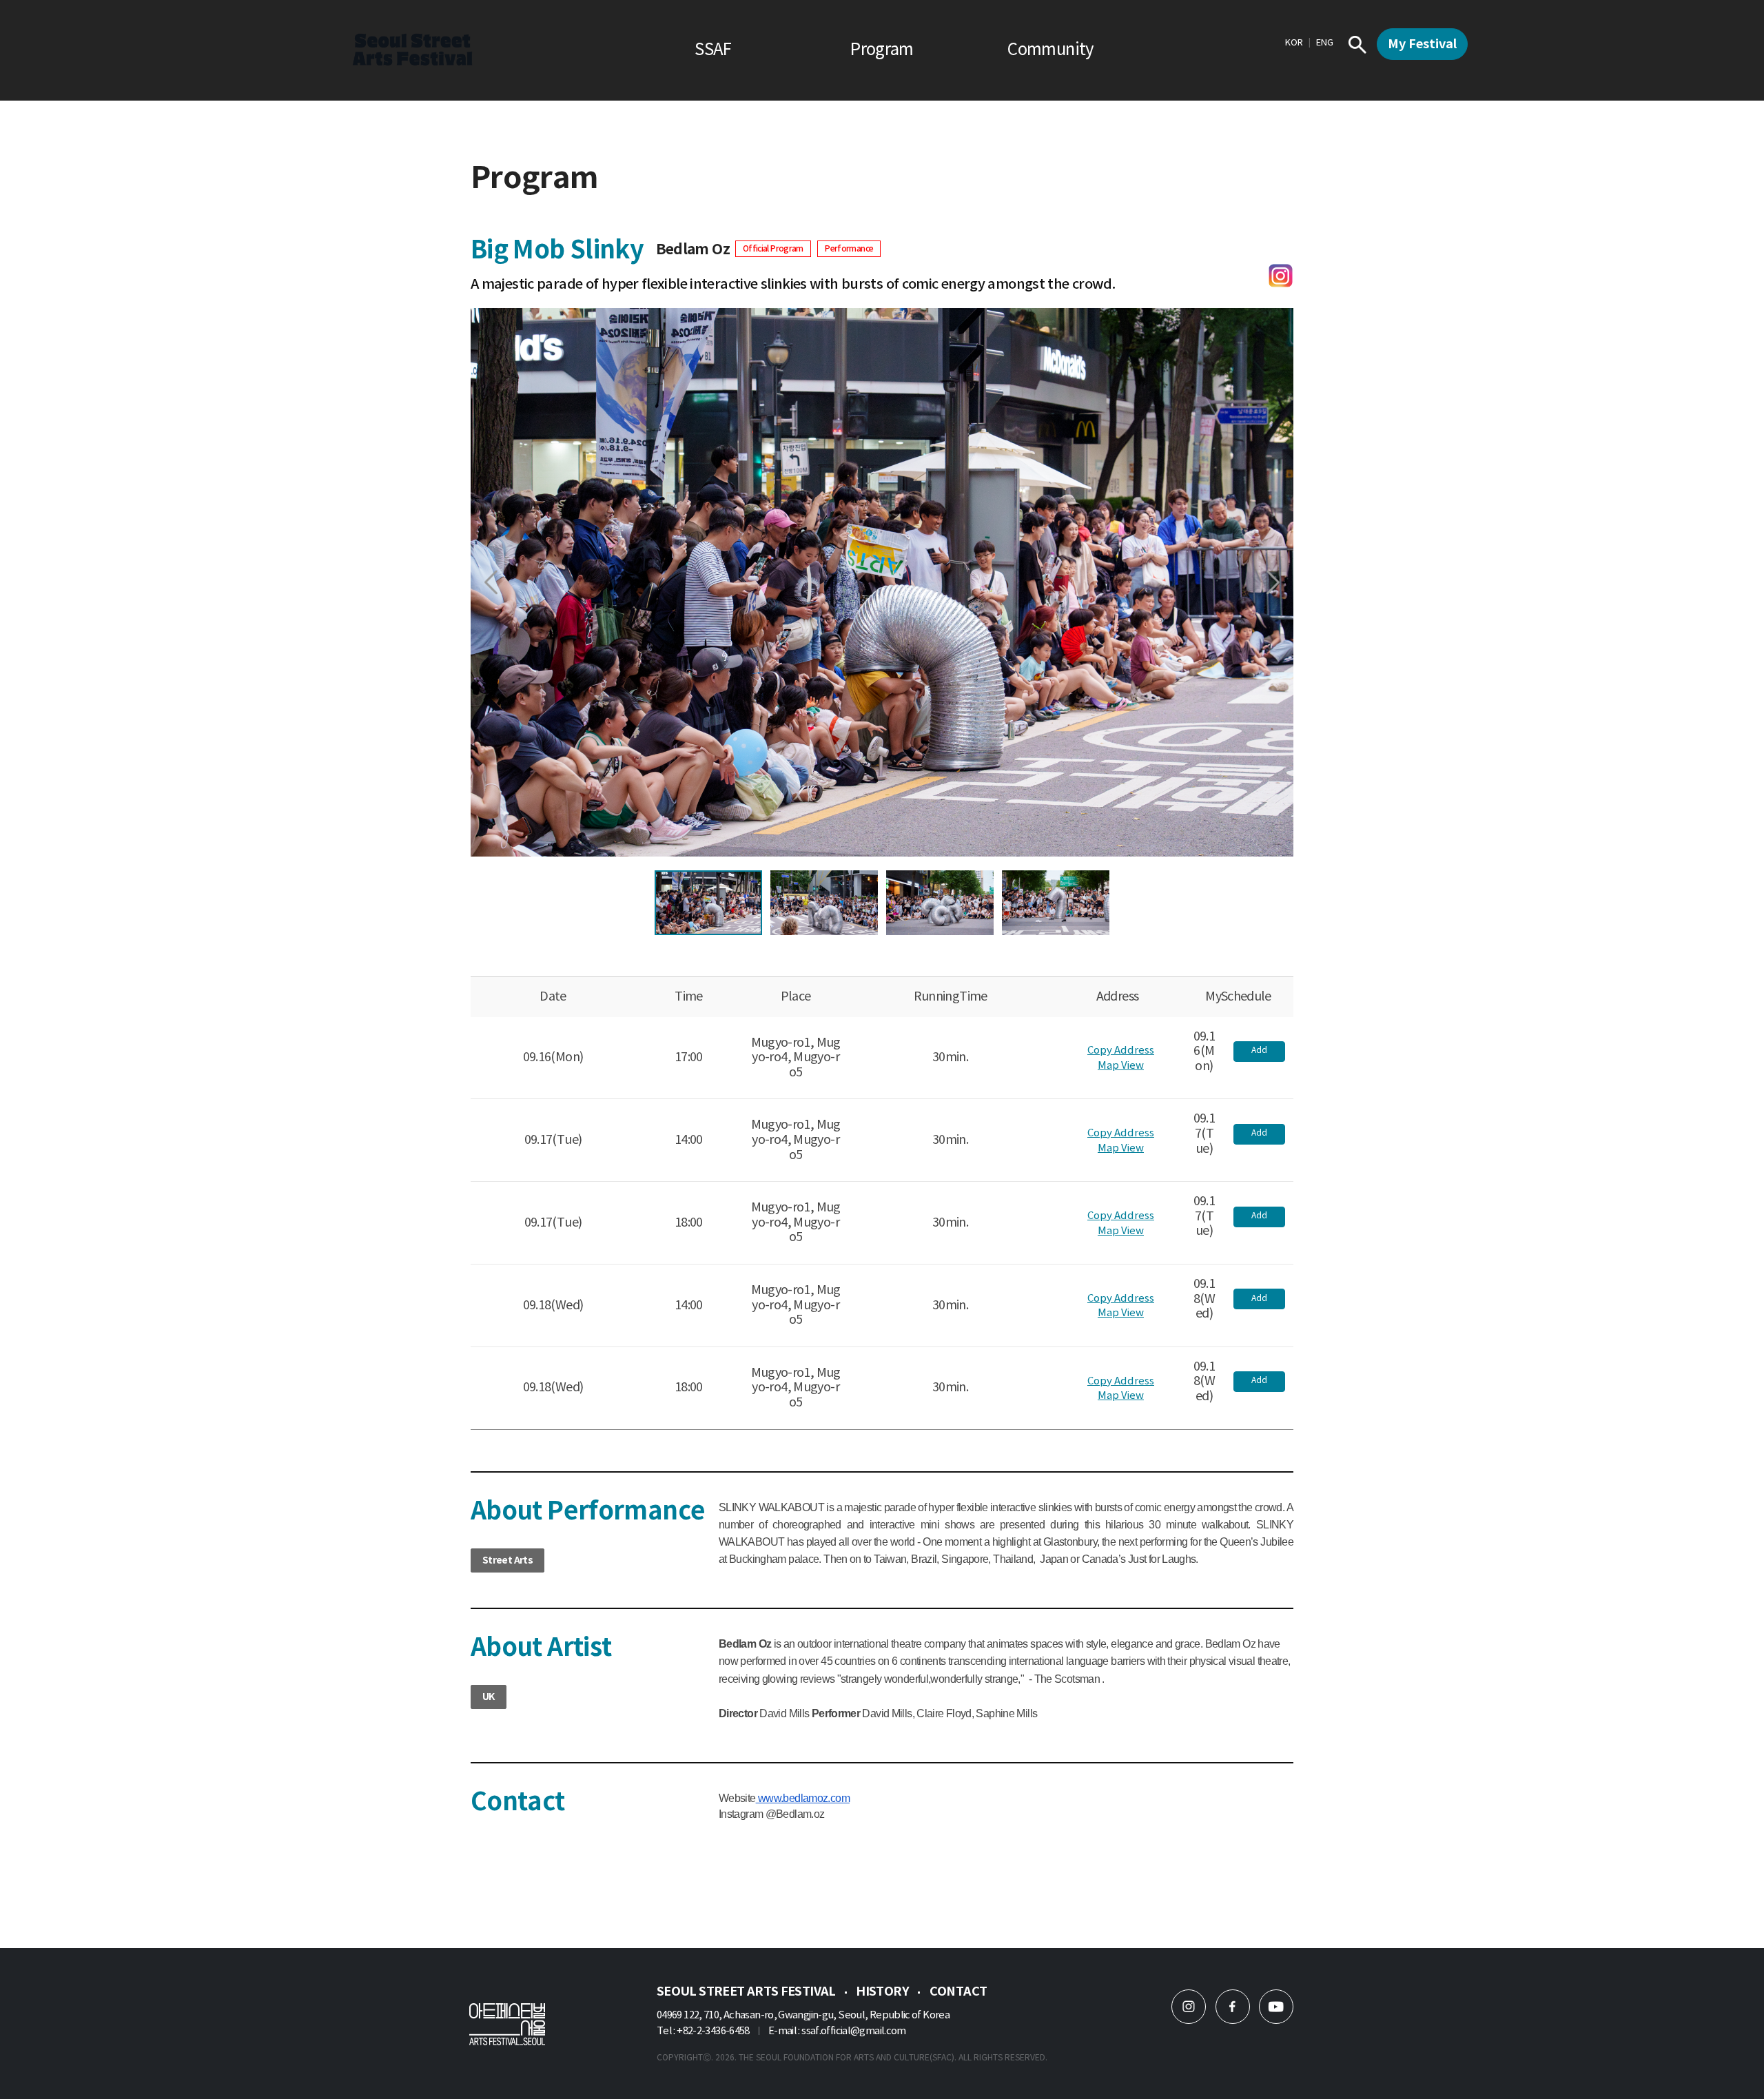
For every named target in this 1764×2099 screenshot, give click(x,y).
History (882, 1992)
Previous (491, 583)
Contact (958, 1992)
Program (882, 50)
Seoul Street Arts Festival (746, 1992)
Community (1050, 50)
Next (1273, 583)
